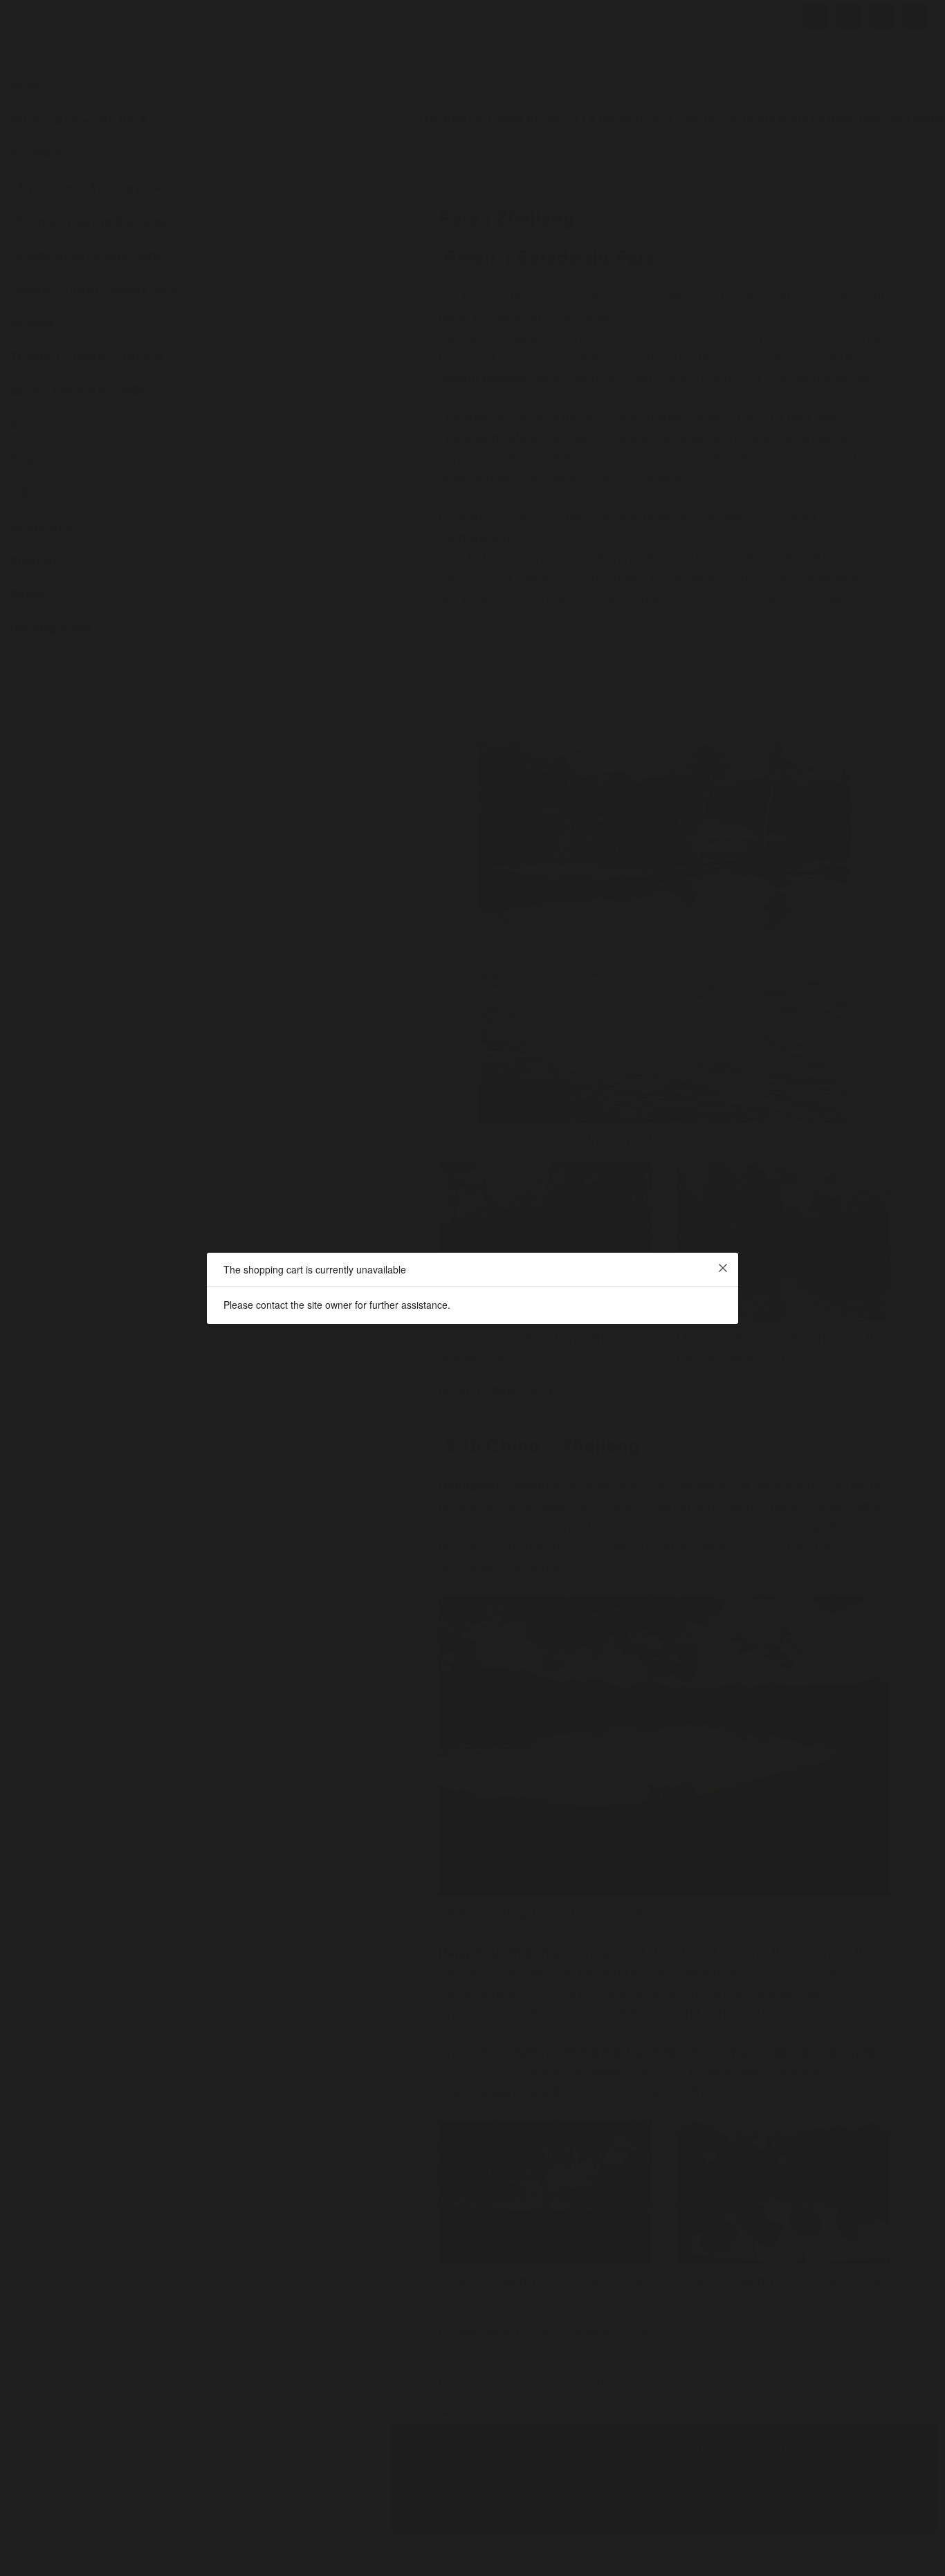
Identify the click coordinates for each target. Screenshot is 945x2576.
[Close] (723, 1268)
